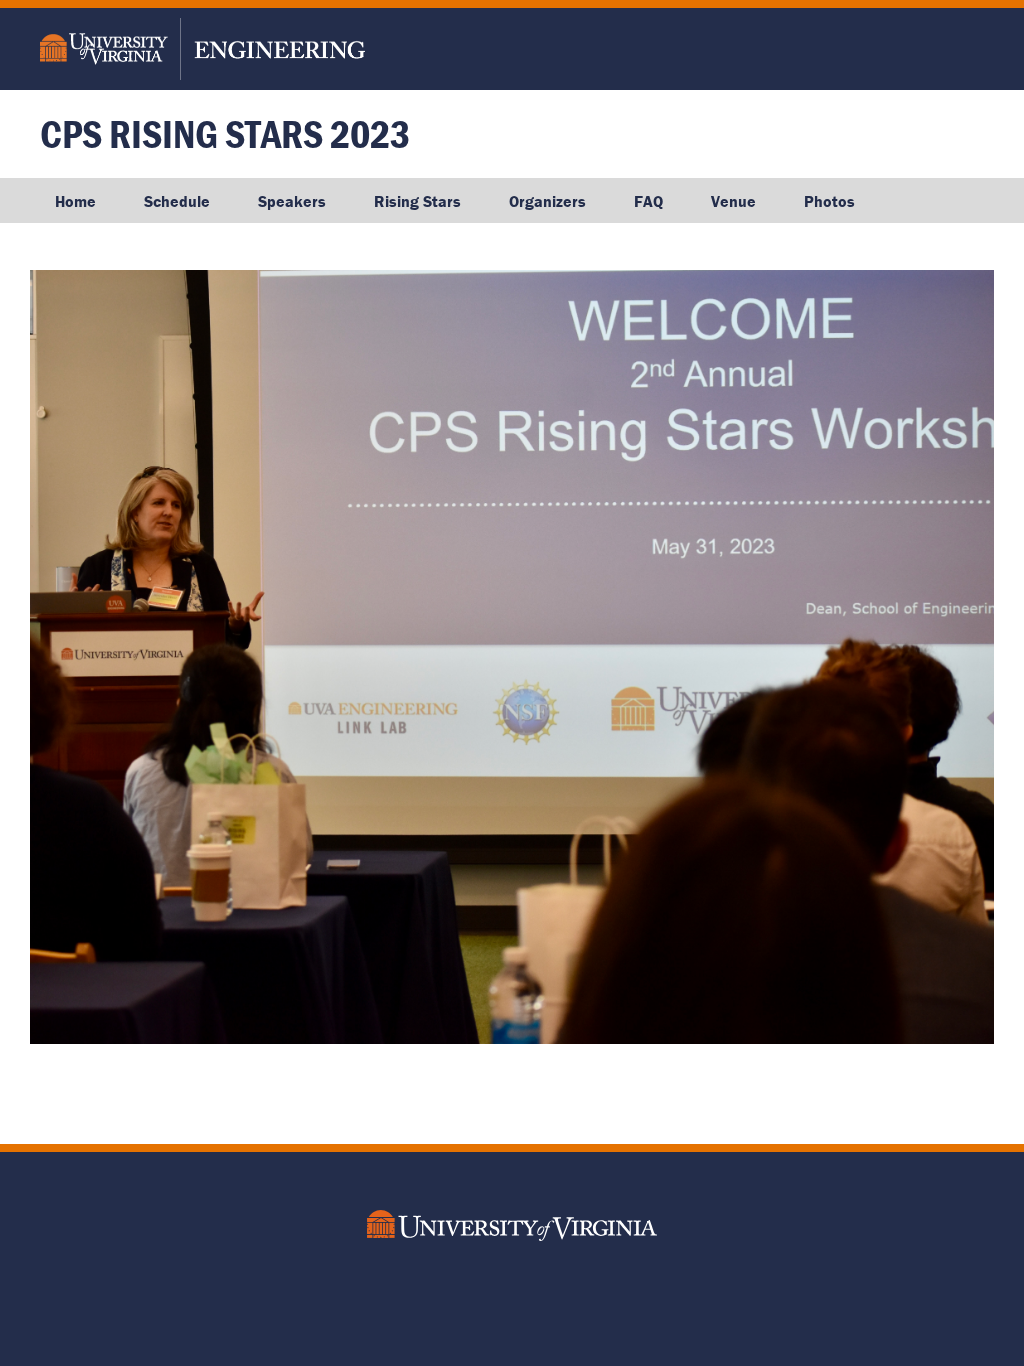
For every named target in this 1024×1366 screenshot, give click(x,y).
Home (75, 201)
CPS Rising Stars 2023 (225, 133)
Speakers (292, 201)
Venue (733, 201)
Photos (829, 201)
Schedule (177, 201)
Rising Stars (417, 201)
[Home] (222, 48)
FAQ (648, 201)
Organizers (547, 201)
